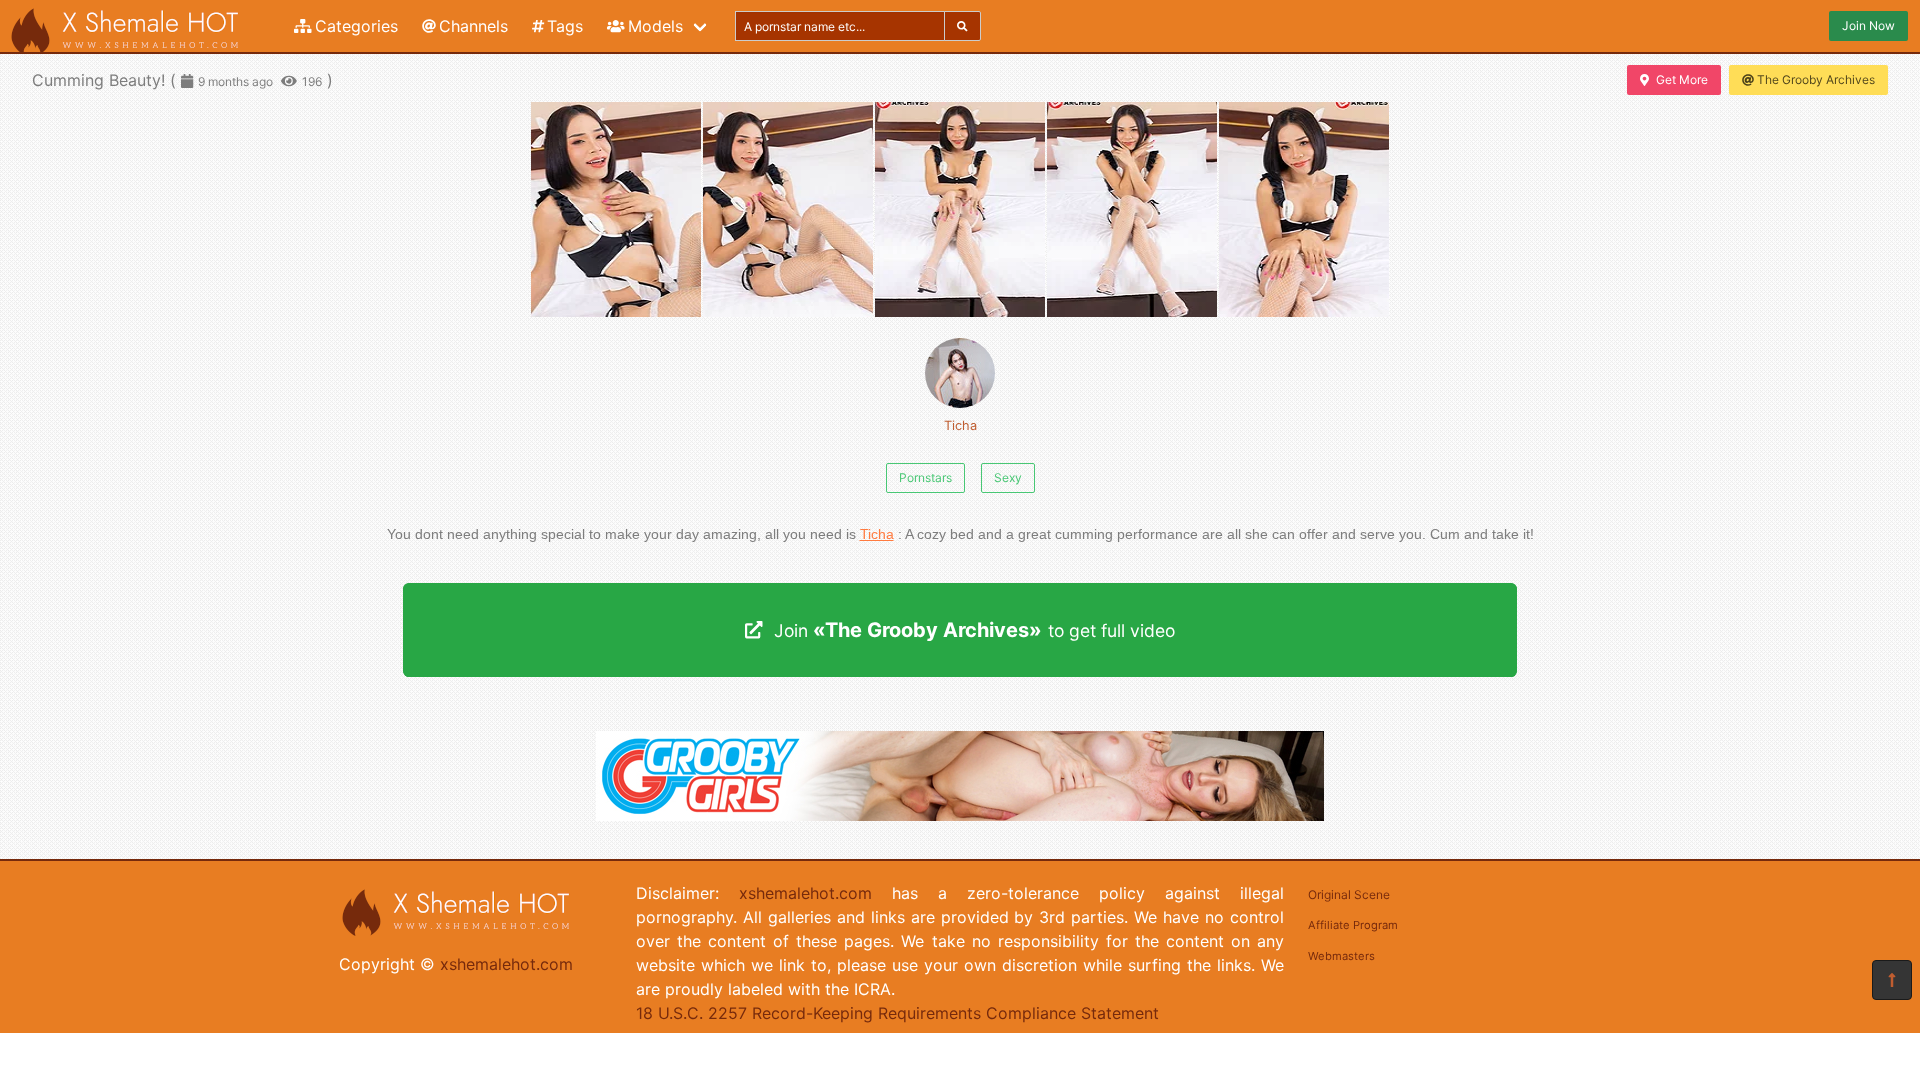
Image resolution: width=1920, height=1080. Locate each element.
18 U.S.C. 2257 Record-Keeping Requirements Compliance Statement (897, 1013)
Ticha (960, 425)
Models (655, 26)
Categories (356, 26)
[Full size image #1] (788, 209)
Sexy (1008, 477)
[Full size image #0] (616, 209)
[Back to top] (1892, 980)
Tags (565, 26)
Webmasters (1341, 956)
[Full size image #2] (960, 209)
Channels (473, 26)
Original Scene (1349, 894)
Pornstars (925, 477)
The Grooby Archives (1816, 79)
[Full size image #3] (1132, 209)
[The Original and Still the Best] (960, 815)
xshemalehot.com (506, 964)
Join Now (1868, 25)
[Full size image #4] (1304, 209)
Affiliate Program (1353, 925)
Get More (1682, 79)
